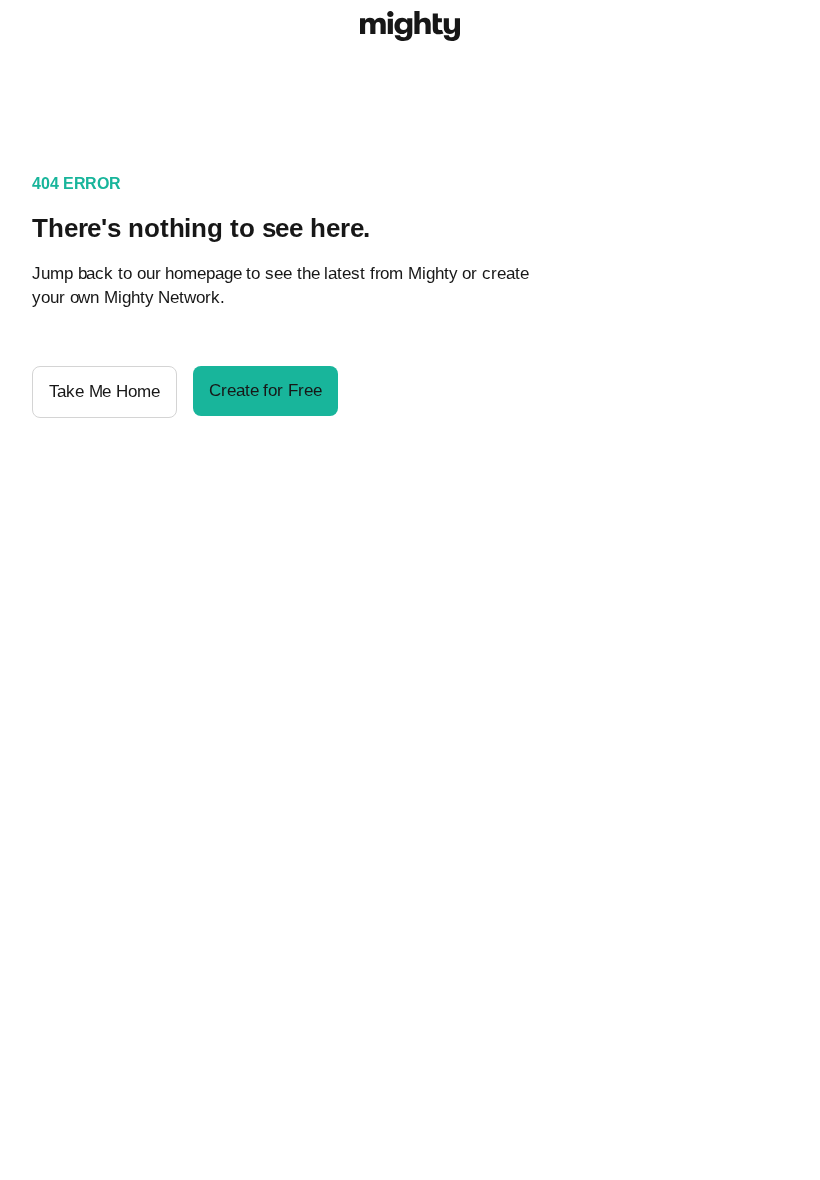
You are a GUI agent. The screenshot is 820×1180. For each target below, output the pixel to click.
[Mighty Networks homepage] (410, 29)
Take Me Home (104, 391)
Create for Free (265, 390)
